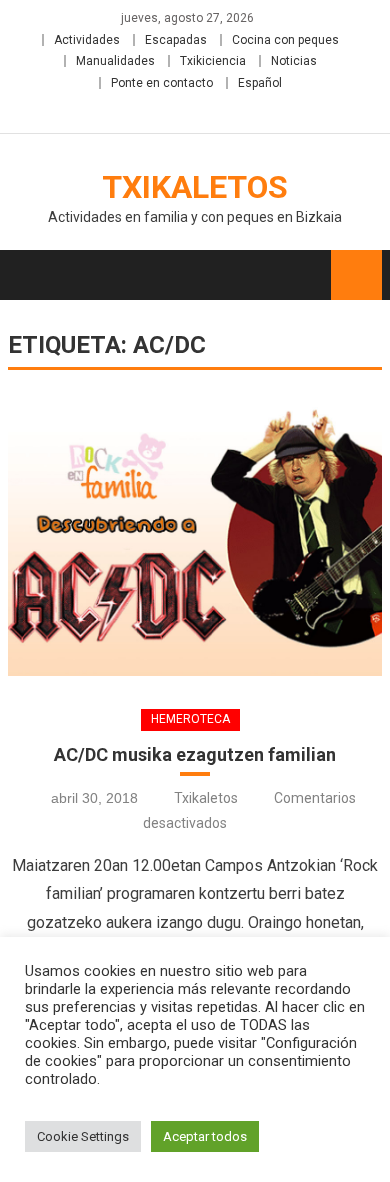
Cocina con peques (285, 40)
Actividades (87, 40)
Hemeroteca (190, 719)
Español (260, 83)
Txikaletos (195, 187)
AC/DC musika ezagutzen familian (195, 754)
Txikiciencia (213, 61)
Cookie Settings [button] (83, 1136)
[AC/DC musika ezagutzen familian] (195, 538)
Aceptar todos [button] (205, 1136)
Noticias (294, 61)
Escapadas (176, 40)
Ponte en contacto (162, 83)
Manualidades (115, 61)
